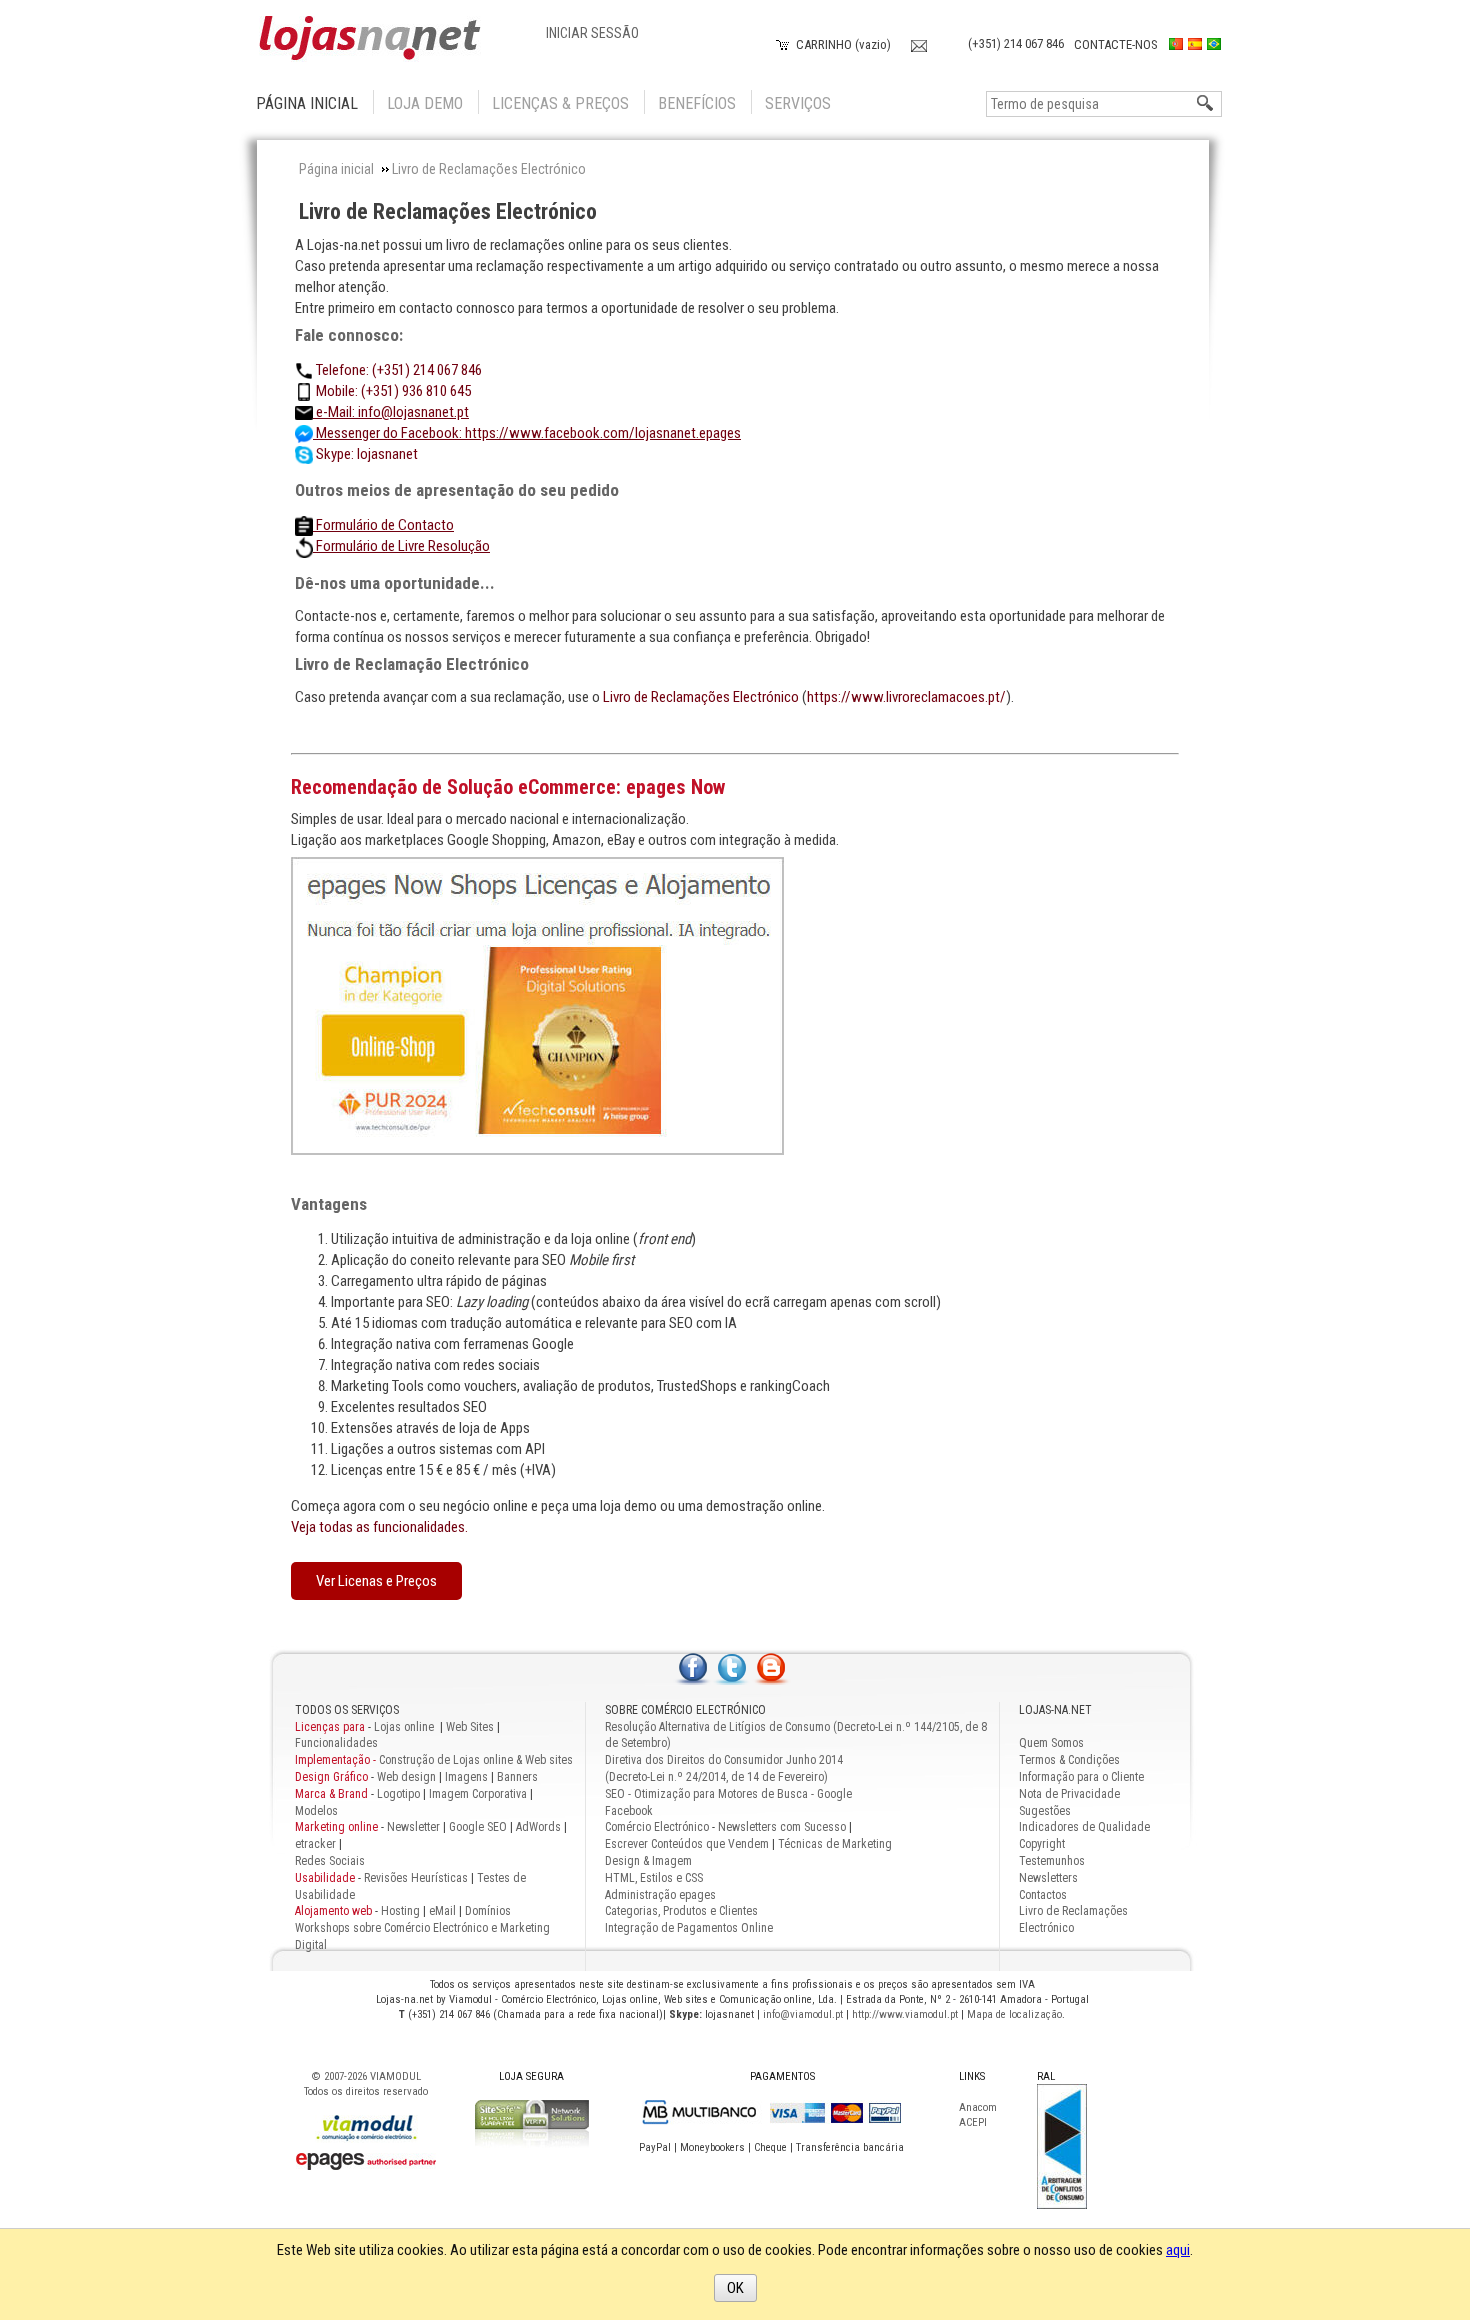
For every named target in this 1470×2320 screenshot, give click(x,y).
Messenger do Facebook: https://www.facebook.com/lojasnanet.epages (527, 433)
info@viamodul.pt (803, 2014)
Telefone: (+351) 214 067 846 (397, 370)
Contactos (1043, 1895)
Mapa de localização (1014, 2014)
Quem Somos (1051, 1743)
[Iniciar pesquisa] (1206, 104)
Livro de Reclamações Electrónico (448, 211)
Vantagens (329, 1204)
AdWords (537, 1827)
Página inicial (307, 103)
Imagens (466, 1777)
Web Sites (470, 1727)
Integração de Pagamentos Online (689, 1928)
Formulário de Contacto (383, 525)
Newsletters (1048, 1878)
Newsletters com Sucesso (782, 1827)
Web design (406, 1777)
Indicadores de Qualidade (1084, 1827)
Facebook (629, 1811)
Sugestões (1045, 1811)
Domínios (488, 1911)
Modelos (316, 1811)
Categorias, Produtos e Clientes (681, 1911)
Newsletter (413, 1827)
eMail (442, 1911)
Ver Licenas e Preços (376, 1581)
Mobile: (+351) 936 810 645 (392, 391)
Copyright (1042, 1844)
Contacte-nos (1116, 44)
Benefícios (697, 103)
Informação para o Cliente (1081, 1777)
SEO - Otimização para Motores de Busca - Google (728, 1794)
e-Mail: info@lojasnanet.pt (391, 412)
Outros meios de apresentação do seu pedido (457, 490)
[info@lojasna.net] (919, 43)
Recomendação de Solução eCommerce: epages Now (508, 787)
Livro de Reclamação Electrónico (412, 664)
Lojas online (405, 1727)
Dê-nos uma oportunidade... (395, 583)
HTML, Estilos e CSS (654, 1878)
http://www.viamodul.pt (905, 2014)
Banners (517, 1777)
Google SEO (478, 1827)
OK (735, 2288)
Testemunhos (1052, 1861)
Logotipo (398, 1794)
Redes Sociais (330, 1861)
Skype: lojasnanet (365, 454)
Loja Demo (425, 103)
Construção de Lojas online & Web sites (434, 1760)
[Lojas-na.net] (370, 39)
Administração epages (660, 1895)
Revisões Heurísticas (416, 1878)
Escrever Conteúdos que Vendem (687, 1844)
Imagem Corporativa (478, 1794)
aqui (1178, 2250)
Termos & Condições (1069, 1760)
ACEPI (973, 2122)
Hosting (400, 1911)
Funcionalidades (336, 1743)
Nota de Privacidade (1069, 1794)
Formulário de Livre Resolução (401, 546)
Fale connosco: (349, 335)
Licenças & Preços (560, 103)
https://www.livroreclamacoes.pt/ (906, 697)
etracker (315, 1844)
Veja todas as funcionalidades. (379, 1527)
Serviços (798, 103)
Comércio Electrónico (657, 1827)
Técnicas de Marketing (835, 1844)
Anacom (978, 2107)
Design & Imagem (648, 1861)
